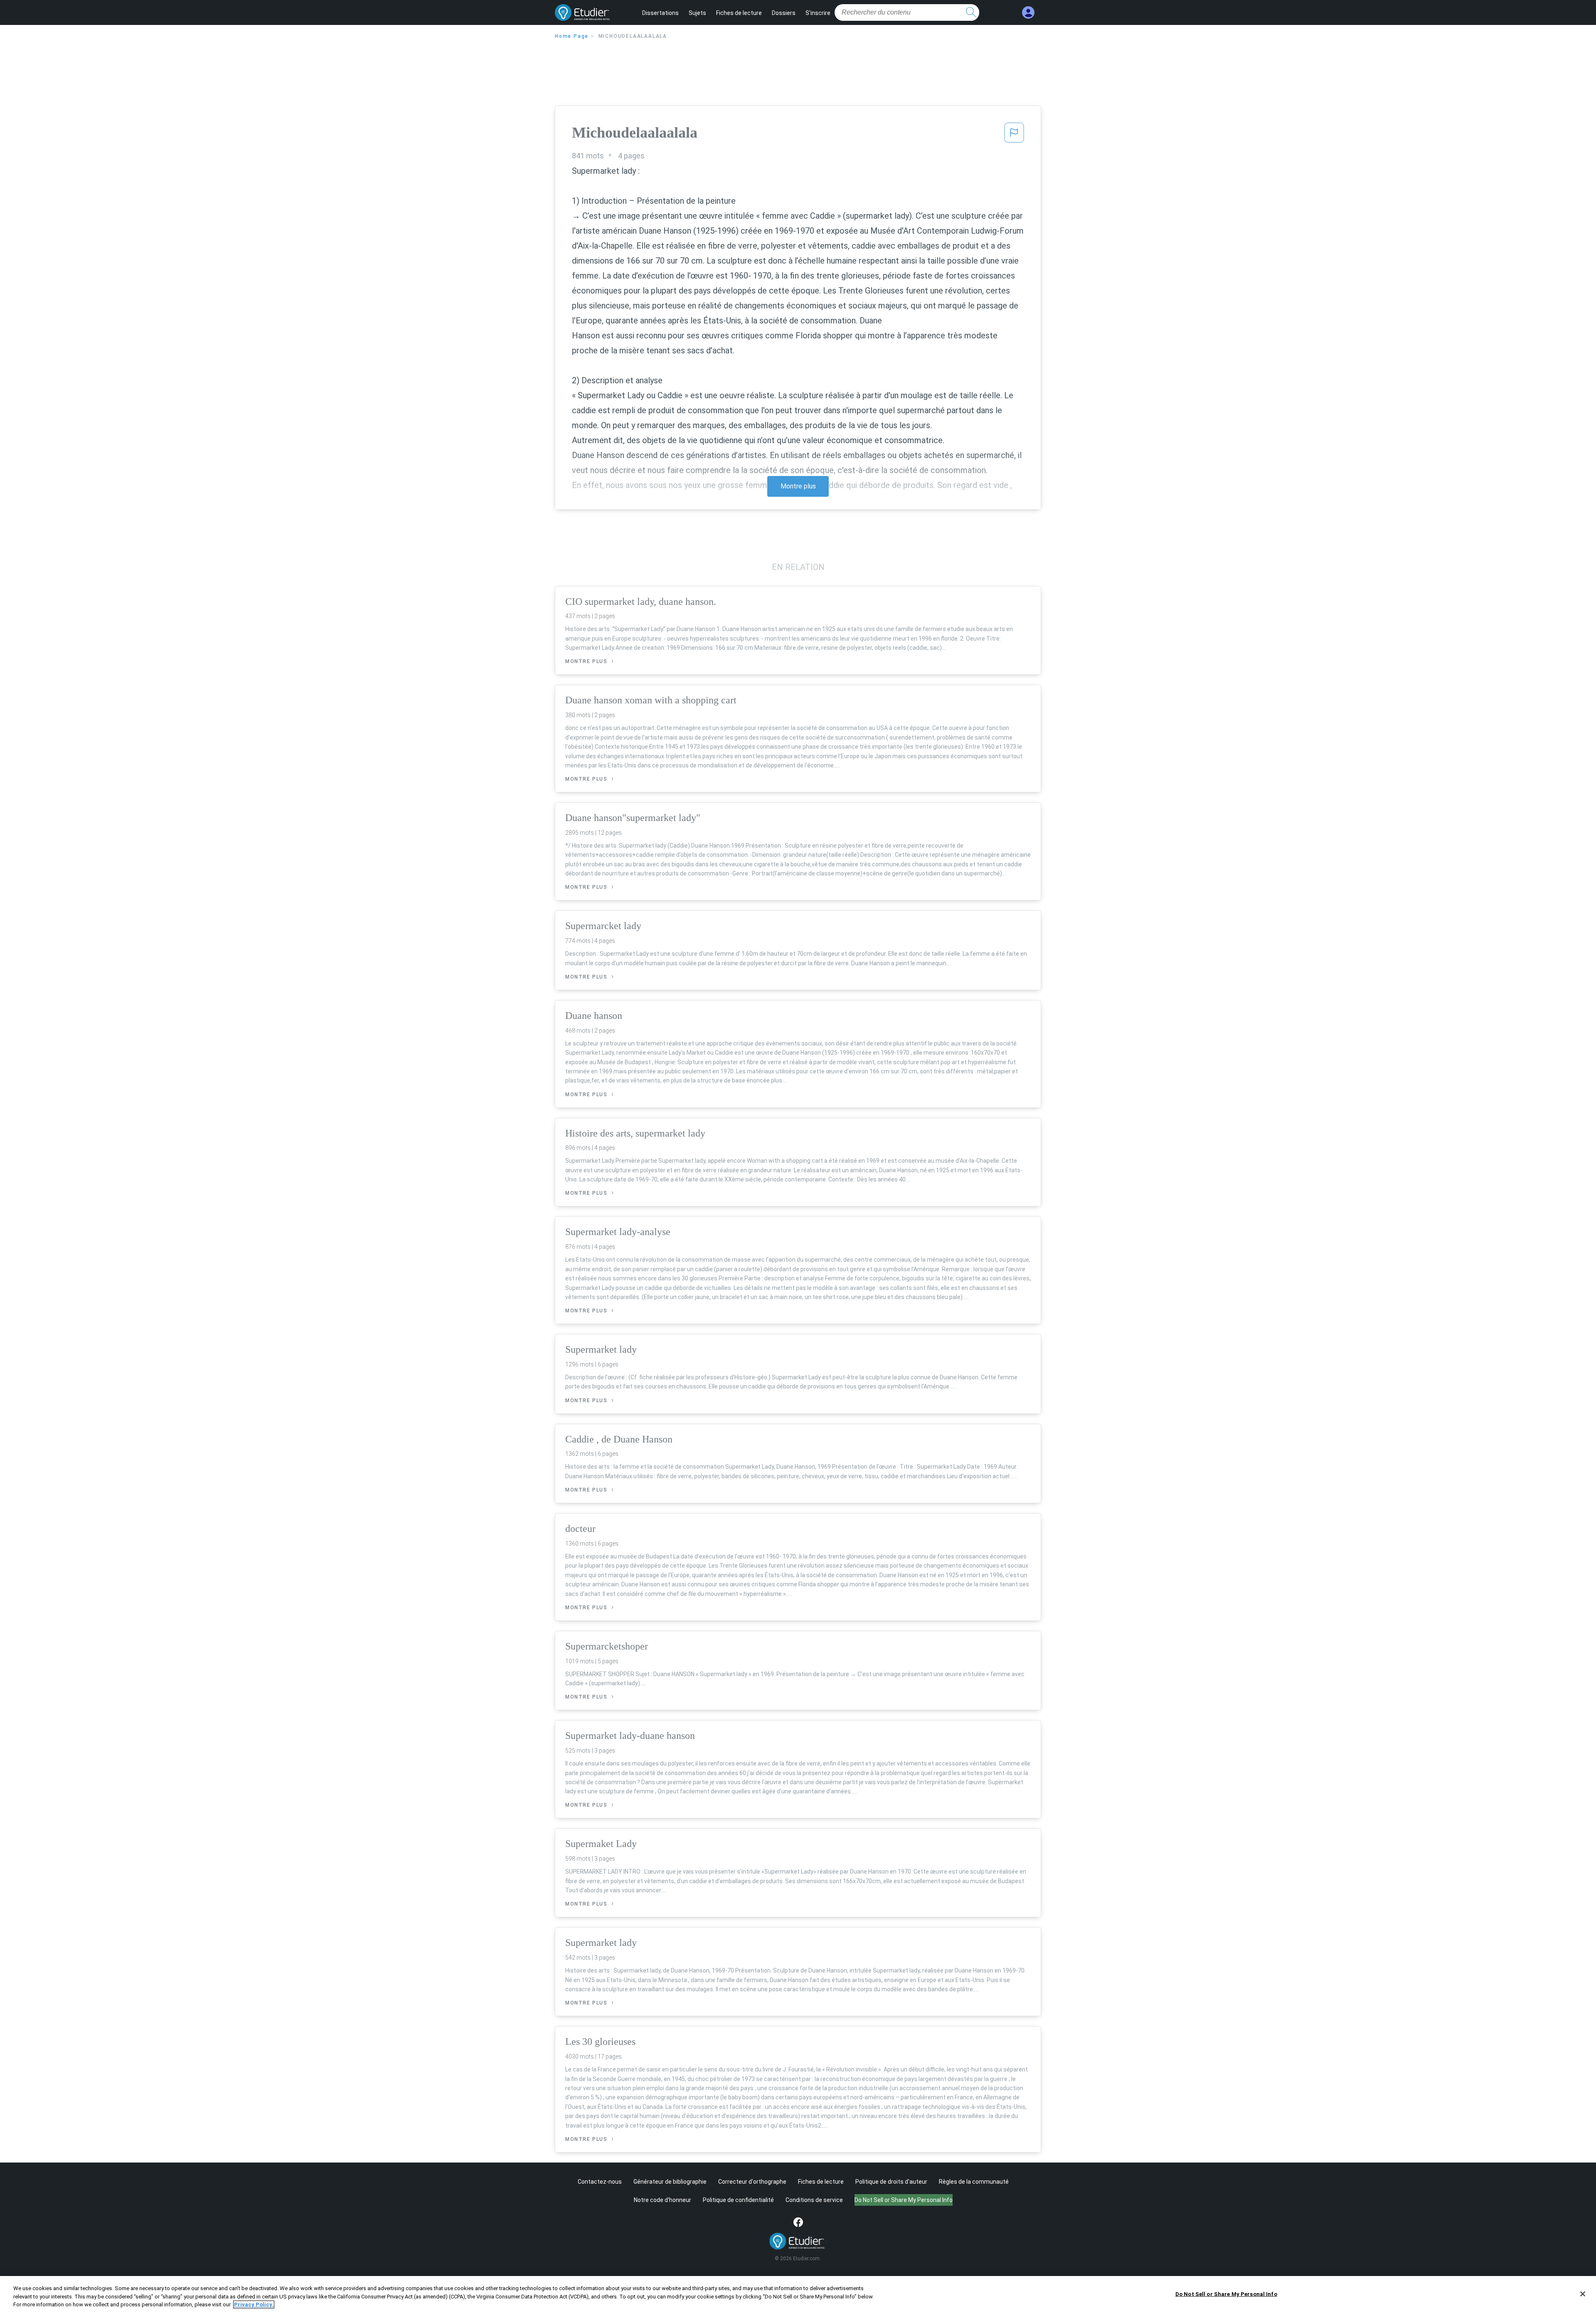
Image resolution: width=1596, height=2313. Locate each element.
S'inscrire (818, 13)
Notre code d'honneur (663, 2200)
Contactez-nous (600, 2182)
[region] (798, 2295)
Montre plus (798, 486)
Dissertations (660, 13)
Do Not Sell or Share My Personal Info (1226, 2294)
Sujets (697, 13)
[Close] (1583, 2294)
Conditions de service (814, 2200)
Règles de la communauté (974, 2182)
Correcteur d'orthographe (752, 2182)
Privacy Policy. (254, 2304)
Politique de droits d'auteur (891, 2182)
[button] (1014, 135)
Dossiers (784, 13)
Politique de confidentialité (738, 2200)
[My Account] (1028, 13)
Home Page (572, 36)
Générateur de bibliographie (670, 2182)
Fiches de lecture (739, 13)
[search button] (971, 12)
